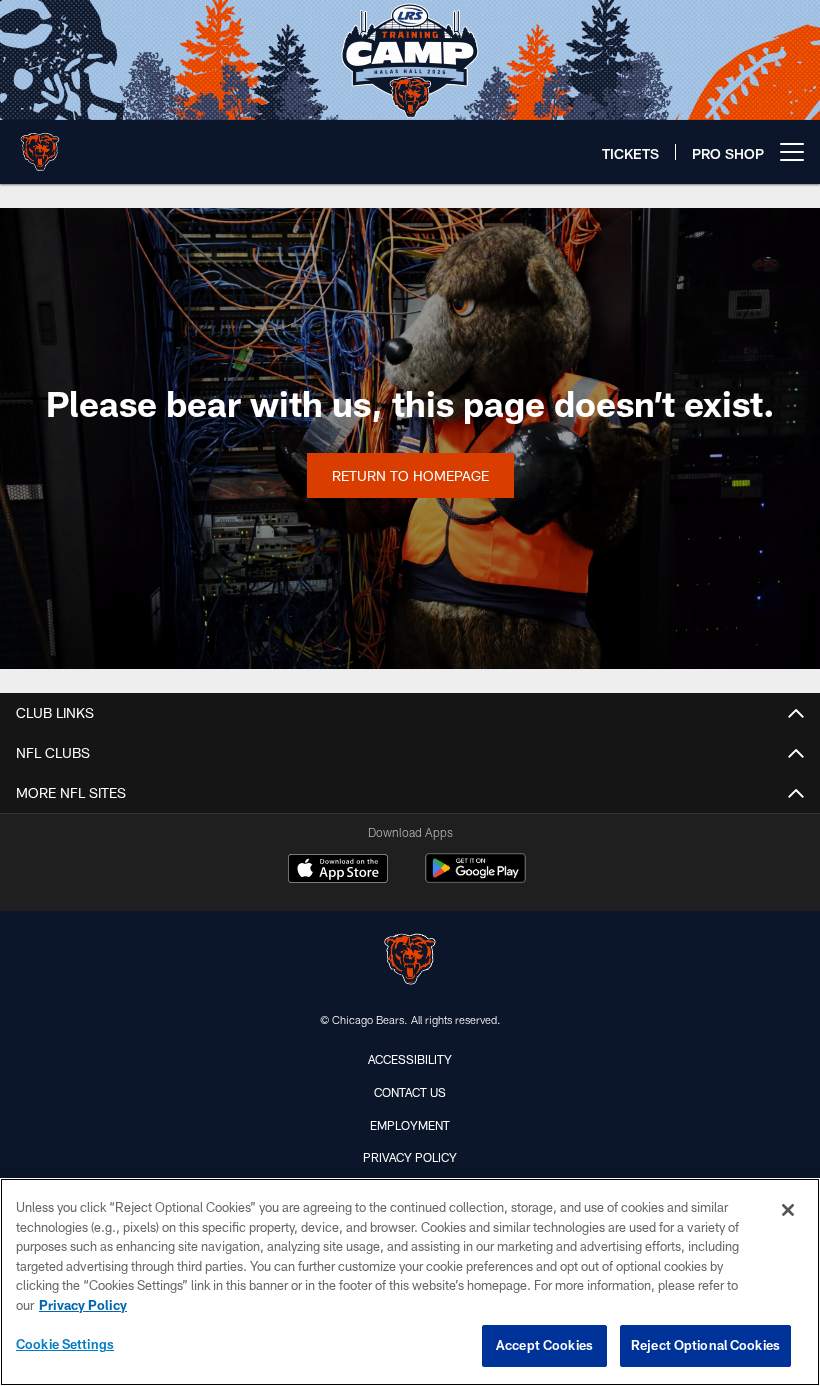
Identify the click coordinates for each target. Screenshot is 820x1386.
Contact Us (410, 1092)
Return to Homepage (410, 475)
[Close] (788, 1210)
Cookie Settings (65, 1344)
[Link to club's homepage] (40, 144)
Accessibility (410, 1059)
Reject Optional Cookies (705, 1345)
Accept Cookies (544, 1345)
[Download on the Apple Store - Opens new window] (338, 871)
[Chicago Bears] (410, 961)
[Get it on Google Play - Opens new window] (475, 878)
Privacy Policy (410, 1157)
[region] (410, 1282)
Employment (410, 1125)
